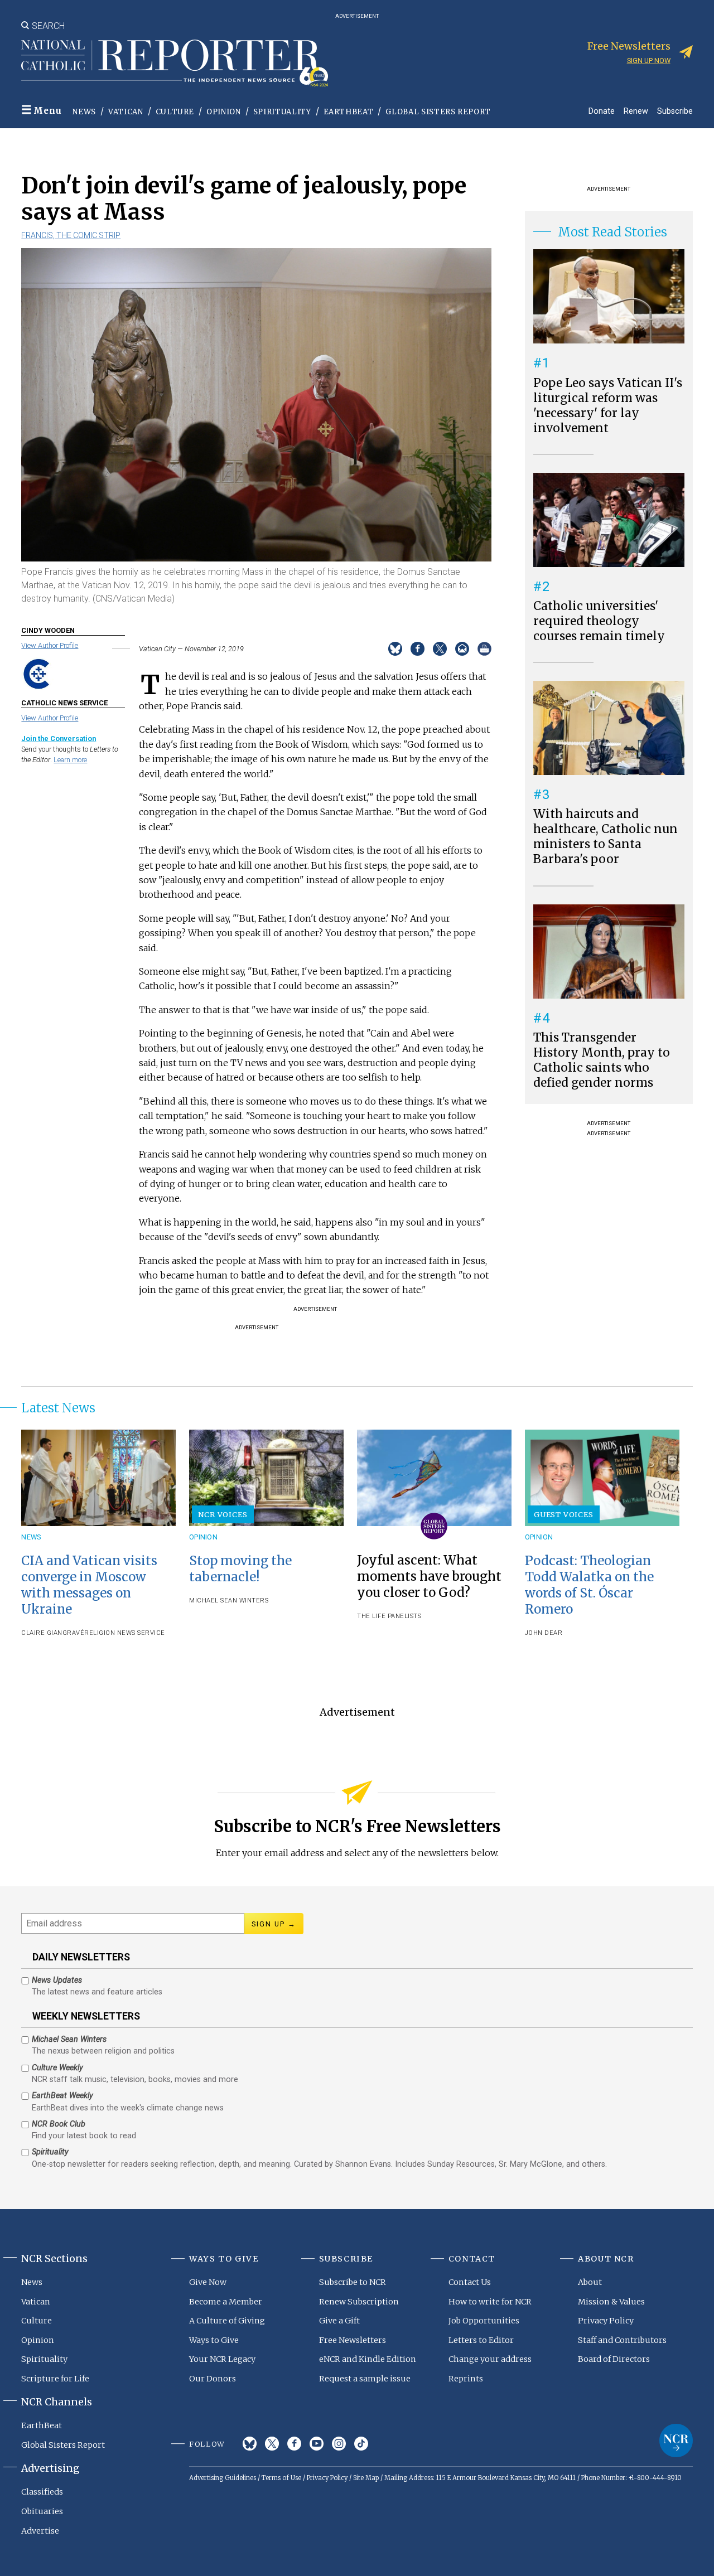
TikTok (361, 2444)
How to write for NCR (490, 2302)
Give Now (208, 2282)
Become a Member (226, 2302)
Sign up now (649, 60)
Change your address (490, 2359)
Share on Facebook (418, 649)
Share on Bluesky (395, 649)
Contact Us (470, 2282)
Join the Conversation (59, 739)
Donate (602, 111)
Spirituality (282, 112)
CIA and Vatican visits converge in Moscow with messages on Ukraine (89, 1585)
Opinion (224, 112)
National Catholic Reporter (676, 2441)
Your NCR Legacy (222, 2359)
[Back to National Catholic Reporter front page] (175, 63)
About (590, 2282)
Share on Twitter (440, 649)
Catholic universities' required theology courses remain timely (599, 621)
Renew (636, 111)
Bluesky (250, 2444)
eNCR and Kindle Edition (368, 2359)
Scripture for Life (55, 2379)
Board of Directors (614, 2359)
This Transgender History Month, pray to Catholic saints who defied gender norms (602, 1060)
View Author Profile (50, 645)
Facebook (294, 2444)
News (84, 112)
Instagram (339, 2444)
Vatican (126, 112)
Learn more (70, 760)
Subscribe (675, 111)
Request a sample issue (365, 2379)
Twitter (272, 2444)
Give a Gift (339, 2321)
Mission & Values (611, 2302)
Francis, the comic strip (71, 235)
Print (484, 649)
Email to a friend (462, 649)
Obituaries (42, 2511)
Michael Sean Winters (229, 1601)
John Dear (544, 1633)
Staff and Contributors (622, 2340)
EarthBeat (349, 112)
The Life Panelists (389, 1616)
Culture (175, 112)
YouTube (317, 2444)
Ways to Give (214, 2340)
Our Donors (213, 2379)
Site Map (366, 2478)
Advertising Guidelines (223, 2478)
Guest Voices (564, 1514)
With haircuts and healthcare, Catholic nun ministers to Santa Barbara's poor (606, 837)
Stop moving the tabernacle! (240, 1569)
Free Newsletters (353, 2340)
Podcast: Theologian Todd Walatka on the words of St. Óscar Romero (589, 1585)
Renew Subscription (359, 2302)
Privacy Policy (606, 2321)
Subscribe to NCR (353, 2282)
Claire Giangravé (53, 1633)
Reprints (466, 2379)
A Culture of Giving (227, 2321)
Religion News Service (125, 1633)
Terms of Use (281, 2478)
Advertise (40, 2531)
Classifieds (42, 2492)
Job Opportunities (484, 2321)
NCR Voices (223, 1514)
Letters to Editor (481, 2340)
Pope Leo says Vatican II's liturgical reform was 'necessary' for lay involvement (608, 406)
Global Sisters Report (438, 112)
